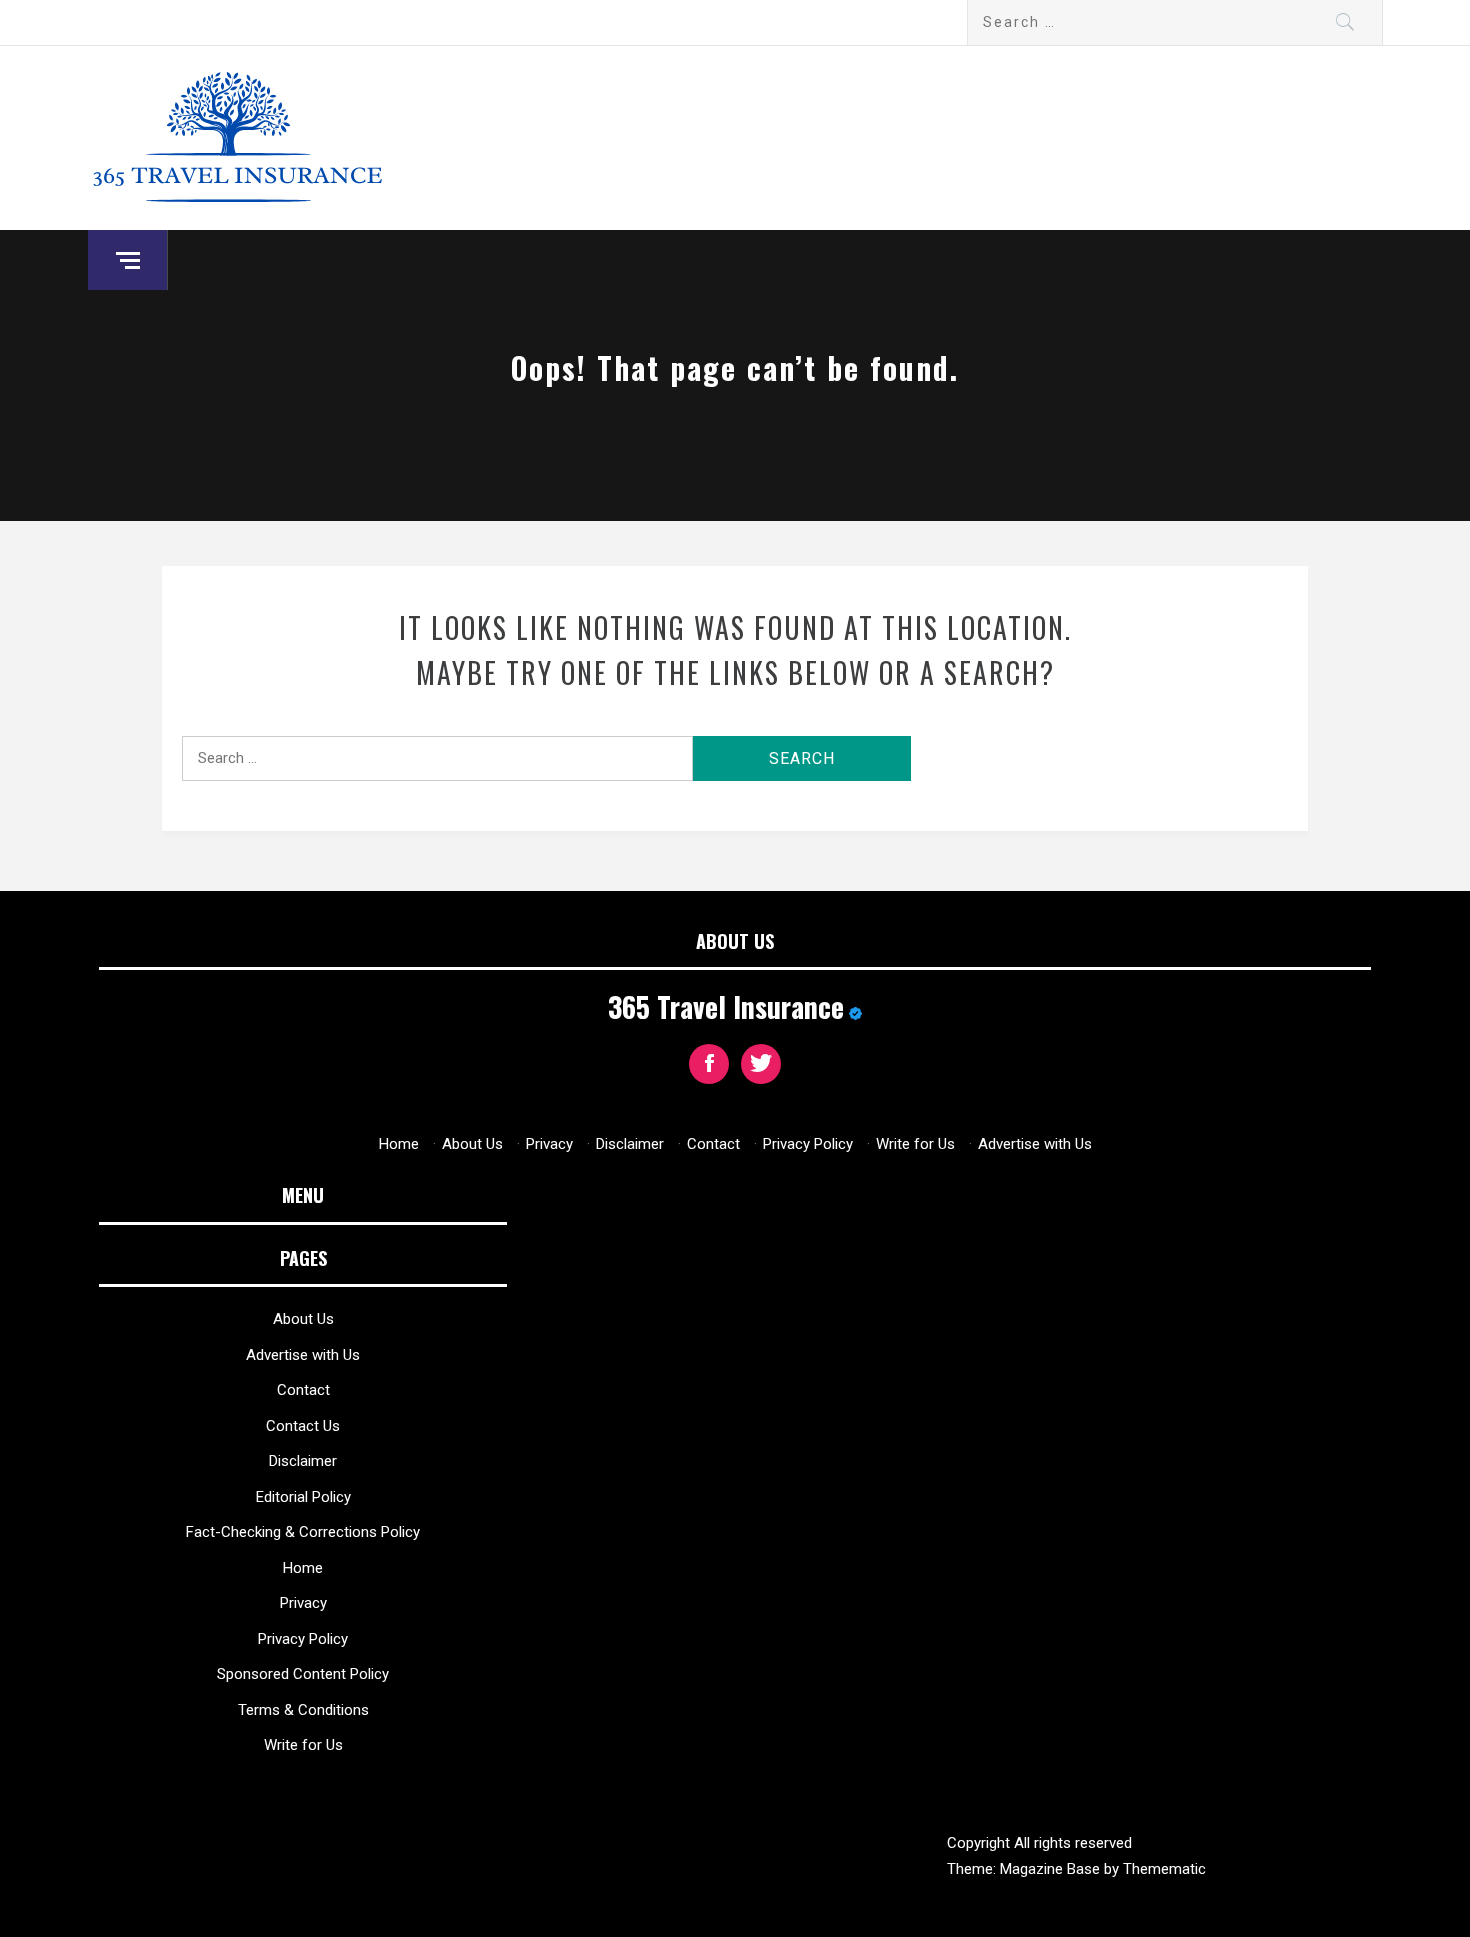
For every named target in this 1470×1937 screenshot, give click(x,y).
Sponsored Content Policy (303, 1674)
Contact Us (303, 1426)
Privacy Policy (808, 1144)
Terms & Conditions (303, 1710)
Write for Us (915, 1144)
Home (399, 1144)
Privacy (549, 1144)
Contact (713, 1144)
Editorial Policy (303, 1497)
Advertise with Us (1035, 1144)
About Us (472, 1144)
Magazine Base (1052, 1869)
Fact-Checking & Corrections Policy (303, 1532)
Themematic (1164, 1869)
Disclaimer (630, 1144)
